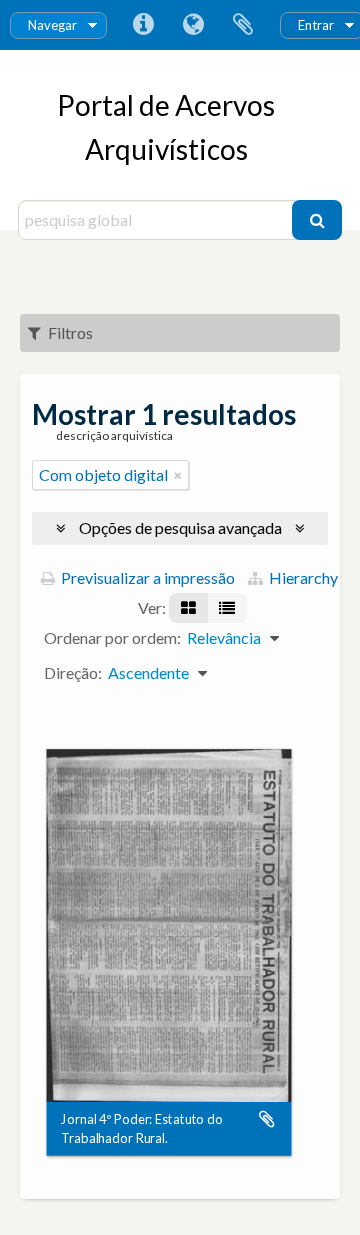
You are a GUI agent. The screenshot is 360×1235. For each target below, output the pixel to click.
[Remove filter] (178, 475)
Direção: (73, 672)
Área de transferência (243, 25)
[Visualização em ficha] (188, 608)
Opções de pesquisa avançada (180, 527)
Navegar (52, 25)
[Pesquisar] (317, 220)
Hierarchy (302, 577)
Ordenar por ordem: (112, 637)
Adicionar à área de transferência (267, 1120)
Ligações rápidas (143, 25)
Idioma (193, 25)
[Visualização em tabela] (227, 608)
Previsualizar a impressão (146, 577)
